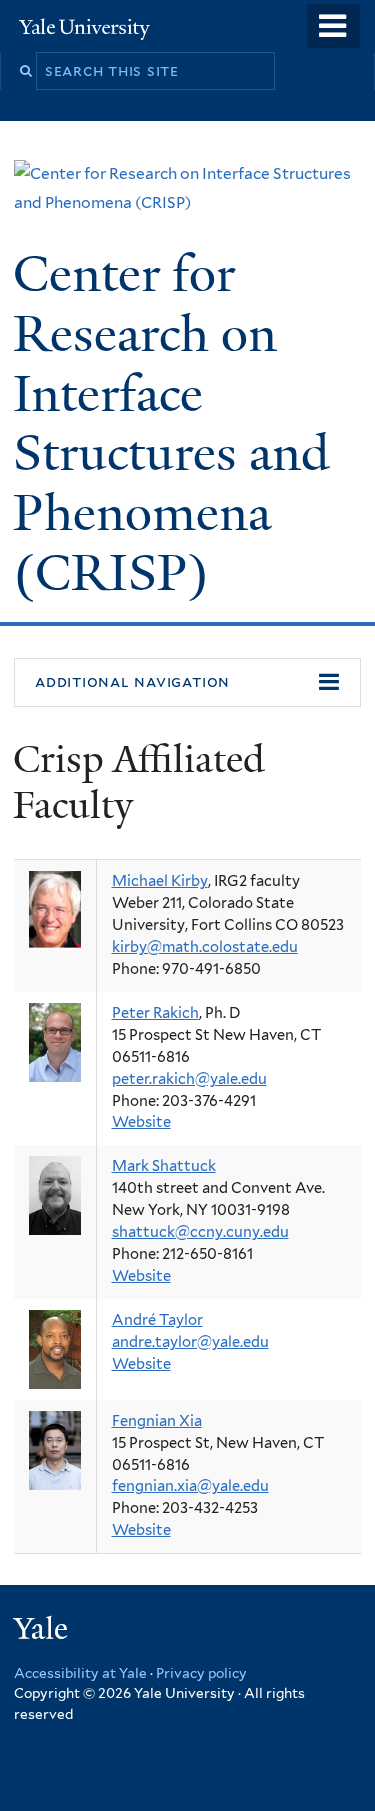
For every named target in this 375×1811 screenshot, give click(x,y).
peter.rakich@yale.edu (189, 1079)
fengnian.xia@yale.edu (190, 1486)
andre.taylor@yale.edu (190, 1342)
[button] (187, 683)
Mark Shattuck (164, 1166)
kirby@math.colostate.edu (205, 947)
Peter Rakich (155, 1013)
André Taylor (157, 1320)
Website (141, 1122)
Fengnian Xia (157, 1421)
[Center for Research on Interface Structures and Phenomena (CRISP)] (187, 202)
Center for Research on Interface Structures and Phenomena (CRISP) (171, 423)
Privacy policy (201, 1673)
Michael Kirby (160, 881)
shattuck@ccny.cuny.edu (200, 1232)
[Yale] (43, 1631)
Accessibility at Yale (80, 1673)
